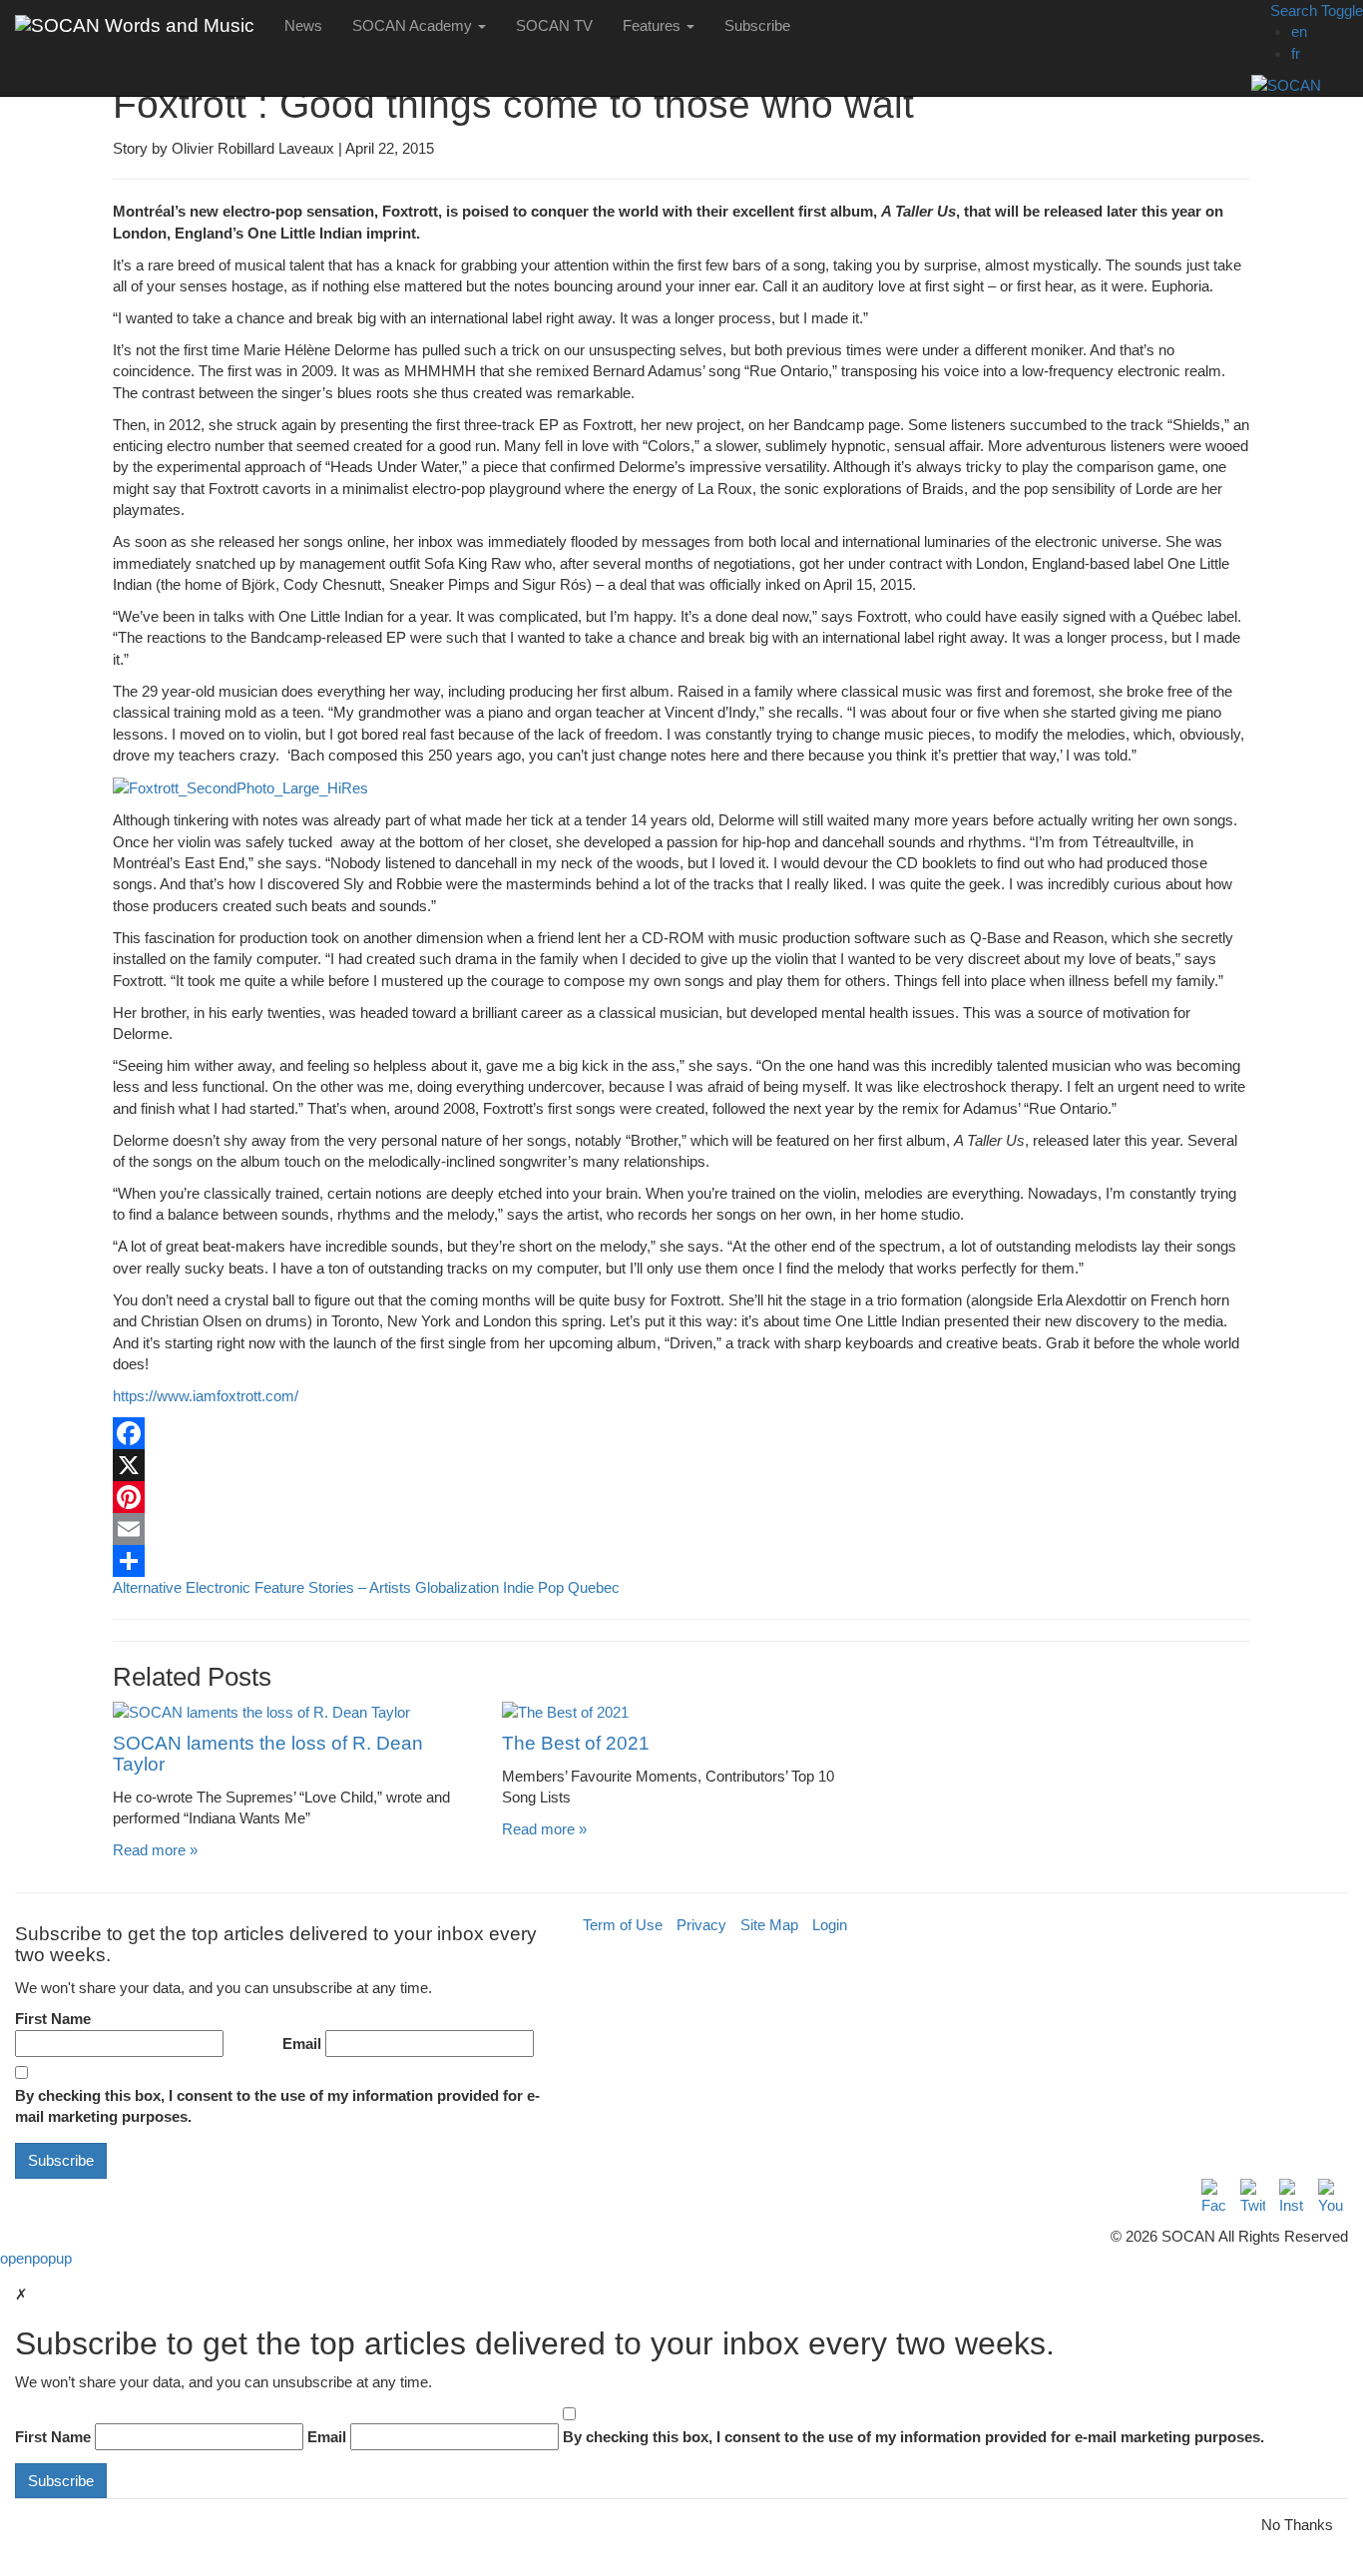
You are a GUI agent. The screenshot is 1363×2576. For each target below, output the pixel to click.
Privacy (701, 1925)
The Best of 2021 (576, 1743)
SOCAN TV (554, 25)
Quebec (594, 1587)
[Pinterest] (681, 1497)
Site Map (769, 1925)
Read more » (155, 1850)
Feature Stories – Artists (333, 1587)
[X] (681, 1465)
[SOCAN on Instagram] (1292, 2197)
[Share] (681, 1561)
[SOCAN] (1307, 85)
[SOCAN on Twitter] (1253, 2197)
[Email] (681, 1529)
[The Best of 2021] (681, 1712)
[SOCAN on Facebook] (1214, 2197)
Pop (551, 1587)
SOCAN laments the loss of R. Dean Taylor (268, 1754)
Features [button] (654, 25)
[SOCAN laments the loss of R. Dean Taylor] (292, 1712)
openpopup (36, 2258)
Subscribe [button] (757, 25)
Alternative (147, 1587)
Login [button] (830, 1925)
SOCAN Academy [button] (414, 25)
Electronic (218, 1587)
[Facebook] (681, 1433)
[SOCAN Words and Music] (135, 25)
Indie (518, 1587)
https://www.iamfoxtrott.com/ (206, 1396)
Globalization (457, 1587)
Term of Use (623, 1925)
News (303, 25)
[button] (1307, 10)
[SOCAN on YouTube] (1331, 2197)
